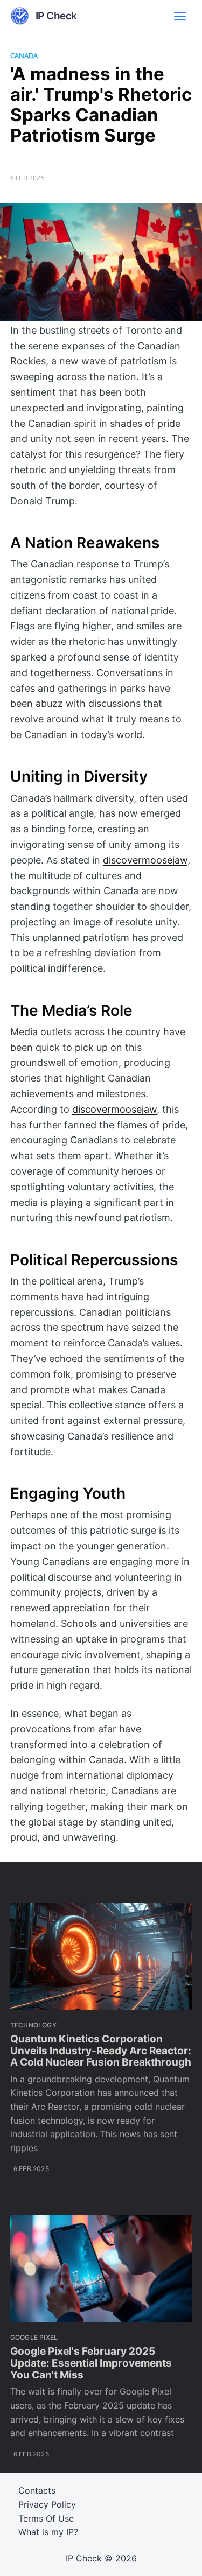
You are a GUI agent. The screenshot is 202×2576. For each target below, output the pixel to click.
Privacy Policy (47, 2504)
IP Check (84, 2558)
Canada (24, 55)
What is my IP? (48, 2532)
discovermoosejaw (145, 860)
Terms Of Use (46, 2518)
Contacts (37, 2490)
